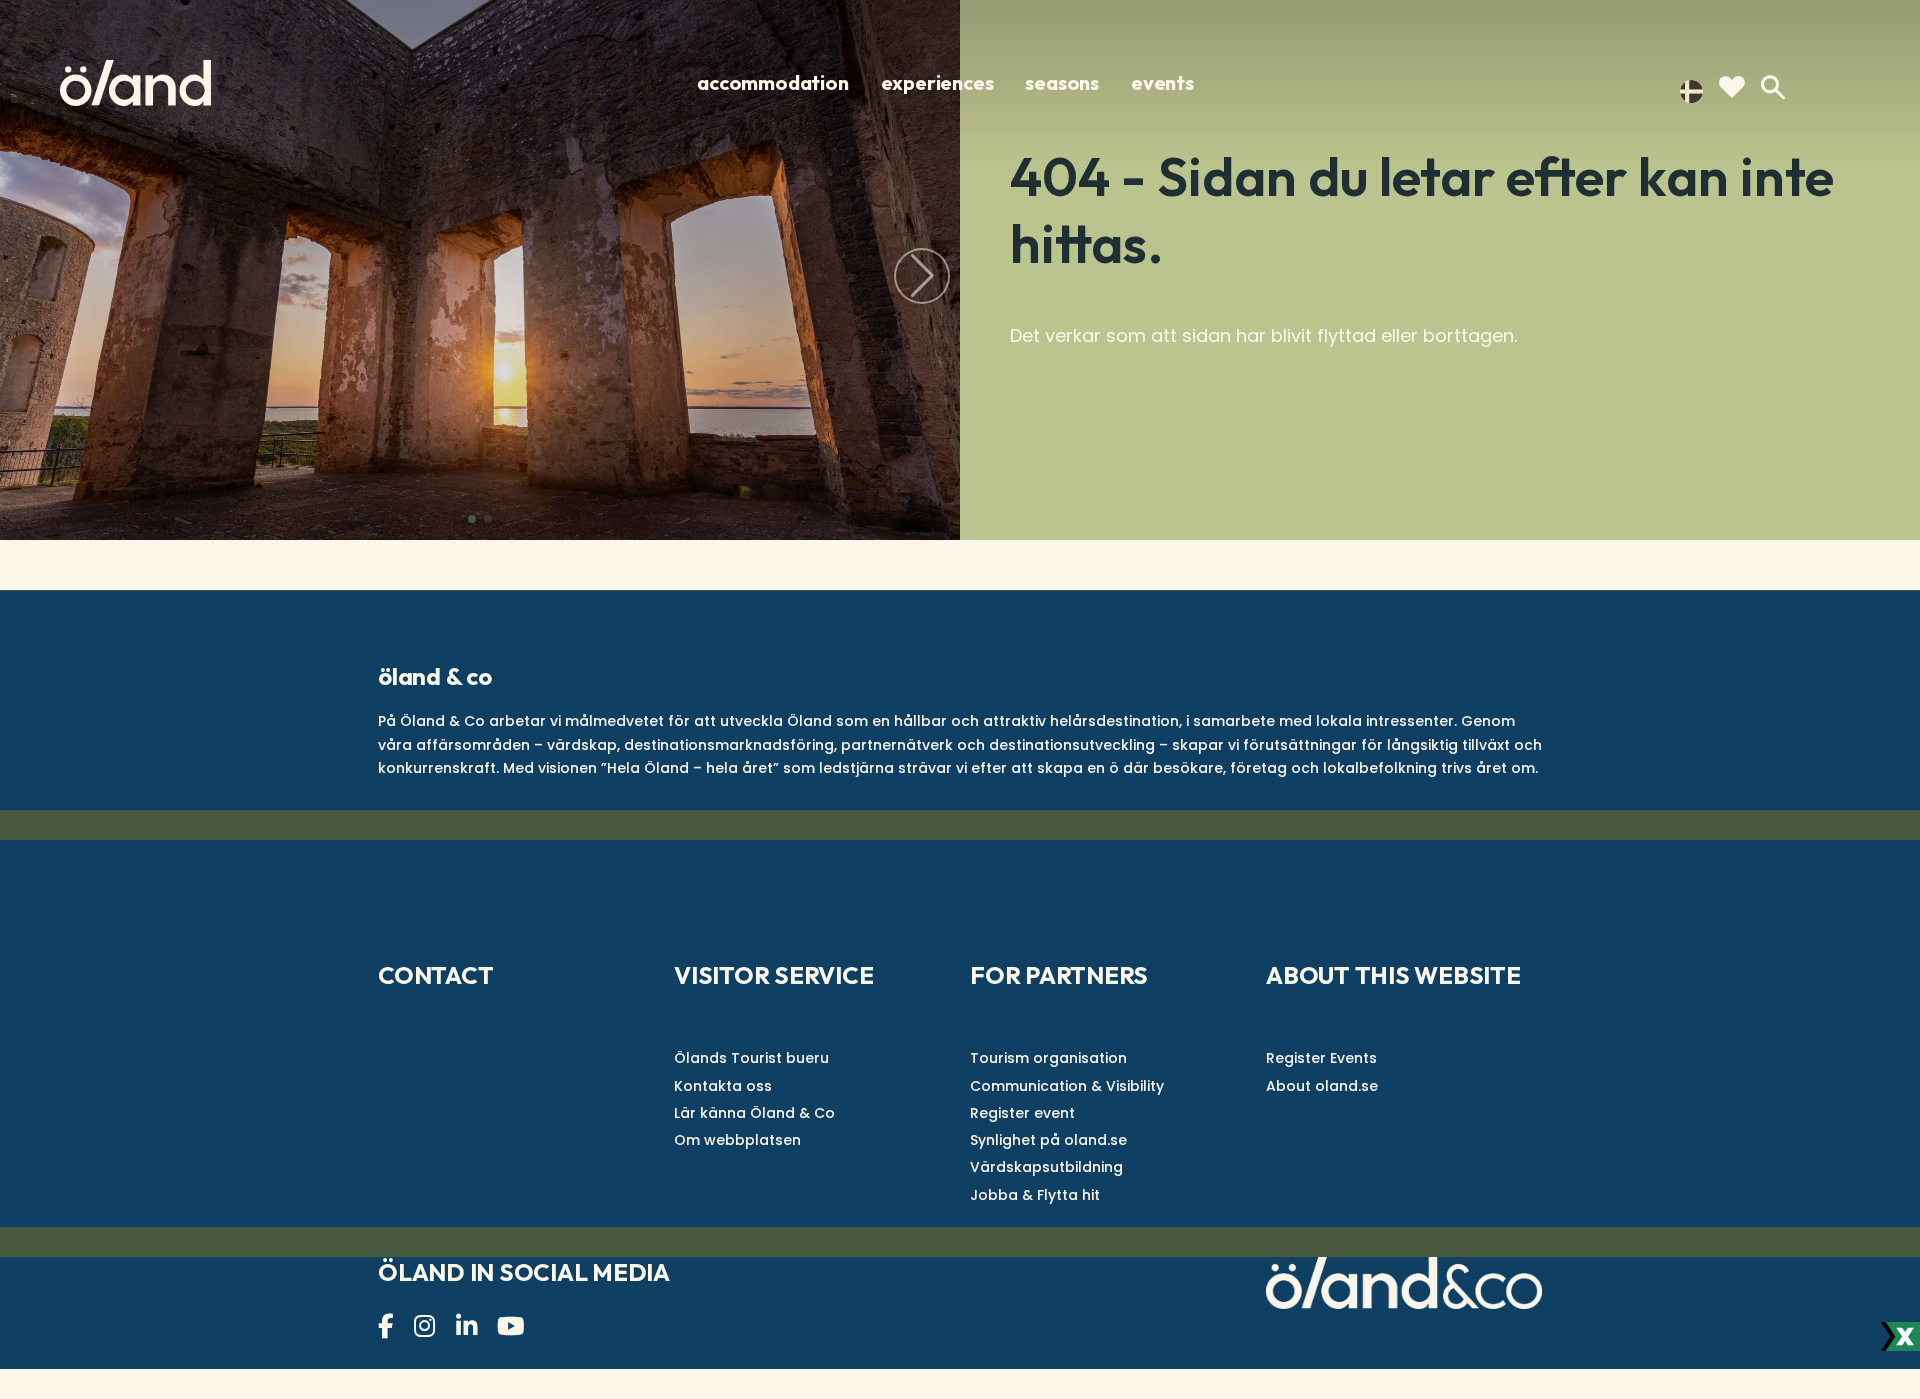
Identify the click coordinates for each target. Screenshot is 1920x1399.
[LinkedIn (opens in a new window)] (469, 1326)
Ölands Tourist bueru (751, 1058)
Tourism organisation (1048, 1058)
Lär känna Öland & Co (754, 1113)
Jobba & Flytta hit (1035, 1195)
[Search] (1773, 87)
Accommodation (772, 83)
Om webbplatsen (737, 1140)
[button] (472, 519)
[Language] (1691, 89)
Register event (1022, 1113)
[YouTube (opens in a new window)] (513, 1326)
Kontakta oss (723, 1086)
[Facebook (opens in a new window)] (388, 1326)
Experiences (937, 83)
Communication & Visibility (1067, 1086)
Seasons (1062, 83)
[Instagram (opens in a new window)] (427, 1326)
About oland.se (1322, 1086)
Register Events (1321, 1058)
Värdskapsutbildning (1046, 1167)
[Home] (135, 83)
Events (1162, 83)
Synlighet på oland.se (1048, 1140)
